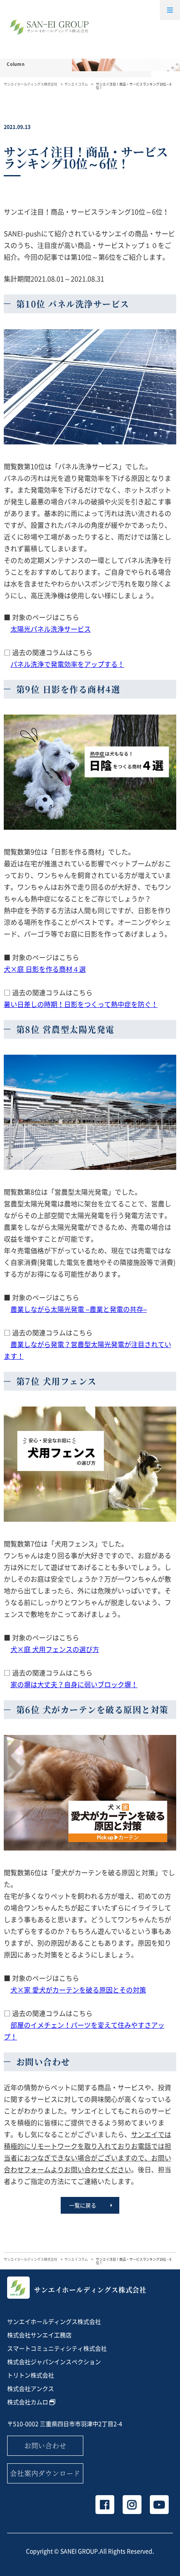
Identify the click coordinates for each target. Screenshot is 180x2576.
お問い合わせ (45, 2446)
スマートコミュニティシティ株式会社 (57, 2348)
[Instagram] (132, 2505)
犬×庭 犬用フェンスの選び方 (55, 1649)
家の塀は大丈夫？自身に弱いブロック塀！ (74, 1684)
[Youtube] (159, 2505)
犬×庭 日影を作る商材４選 (45, 969)
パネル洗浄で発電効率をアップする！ (67, 664)
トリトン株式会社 (31, 2375)
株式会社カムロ (28, 2402)
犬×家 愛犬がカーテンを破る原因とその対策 (78, 1990)
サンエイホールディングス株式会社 (31, 84)
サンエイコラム (76, 84)
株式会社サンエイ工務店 (39, 2335)
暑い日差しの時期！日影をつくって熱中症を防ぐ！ (81, 1004)
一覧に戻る (83, 2205)
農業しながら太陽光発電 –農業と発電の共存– (79, 1309)
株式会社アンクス (31, 2388)
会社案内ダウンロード (45, 2473)
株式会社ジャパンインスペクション (54, 2362)
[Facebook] (105, 2505)
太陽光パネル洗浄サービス (51, 629)
